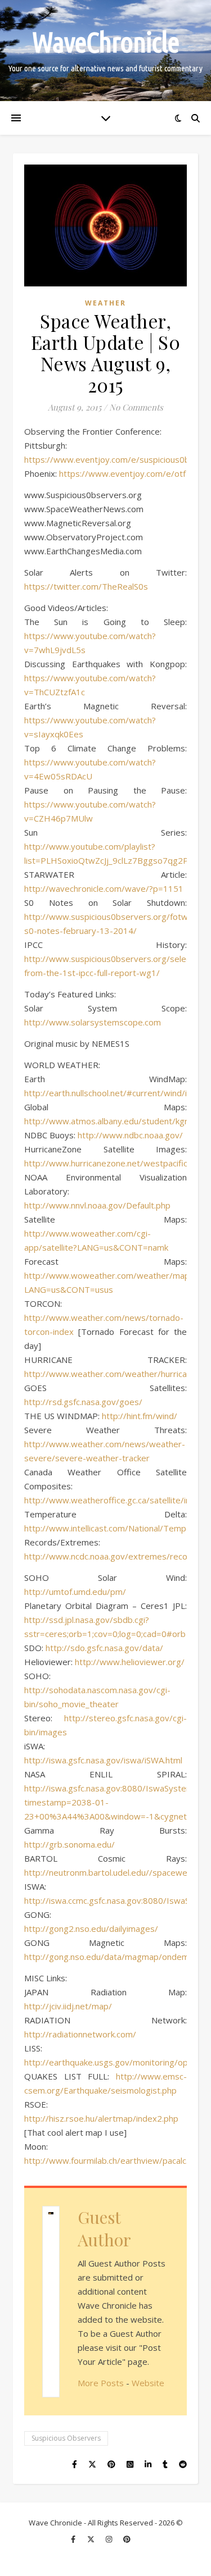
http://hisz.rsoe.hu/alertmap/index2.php (101, 2118)
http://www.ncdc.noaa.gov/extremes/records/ (114, 1556)
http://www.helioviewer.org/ (130, 1662)
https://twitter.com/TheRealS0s (86, 586)
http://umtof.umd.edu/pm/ (75, 1592)
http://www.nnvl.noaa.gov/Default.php (97, 1205)
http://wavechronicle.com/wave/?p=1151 (104, 888)
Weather (105, 303)
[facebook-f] (74, 2539)
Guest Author (104, 2228)
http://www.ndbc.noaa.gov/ (130, 1135)
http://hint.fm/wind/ (140, 1416)
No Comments (136, 407)
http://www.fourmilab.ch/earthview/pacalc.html (115, 2160)
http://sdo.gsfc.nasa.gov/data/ (104, 1648)
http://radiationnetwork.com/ (80, 2034)
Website (148, 2383)
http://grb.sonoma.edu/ (69, 1844)
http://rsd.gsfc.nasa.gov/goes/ (83, 1402)
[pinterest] (127, 2539)
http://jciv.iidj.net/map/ (68, 2006)
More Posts (101, 2383)
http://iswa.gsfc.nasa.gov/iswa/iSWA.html (103, 1760)
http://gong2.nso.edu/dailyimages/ (91, 1928)
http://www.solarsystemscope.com (93, 1022)
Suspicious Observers (66, 2438)
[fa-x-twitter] (92, 2539)
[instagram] (110, 2539)
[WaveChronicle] (105, 51)
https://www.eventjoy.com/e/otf (122, 473)
